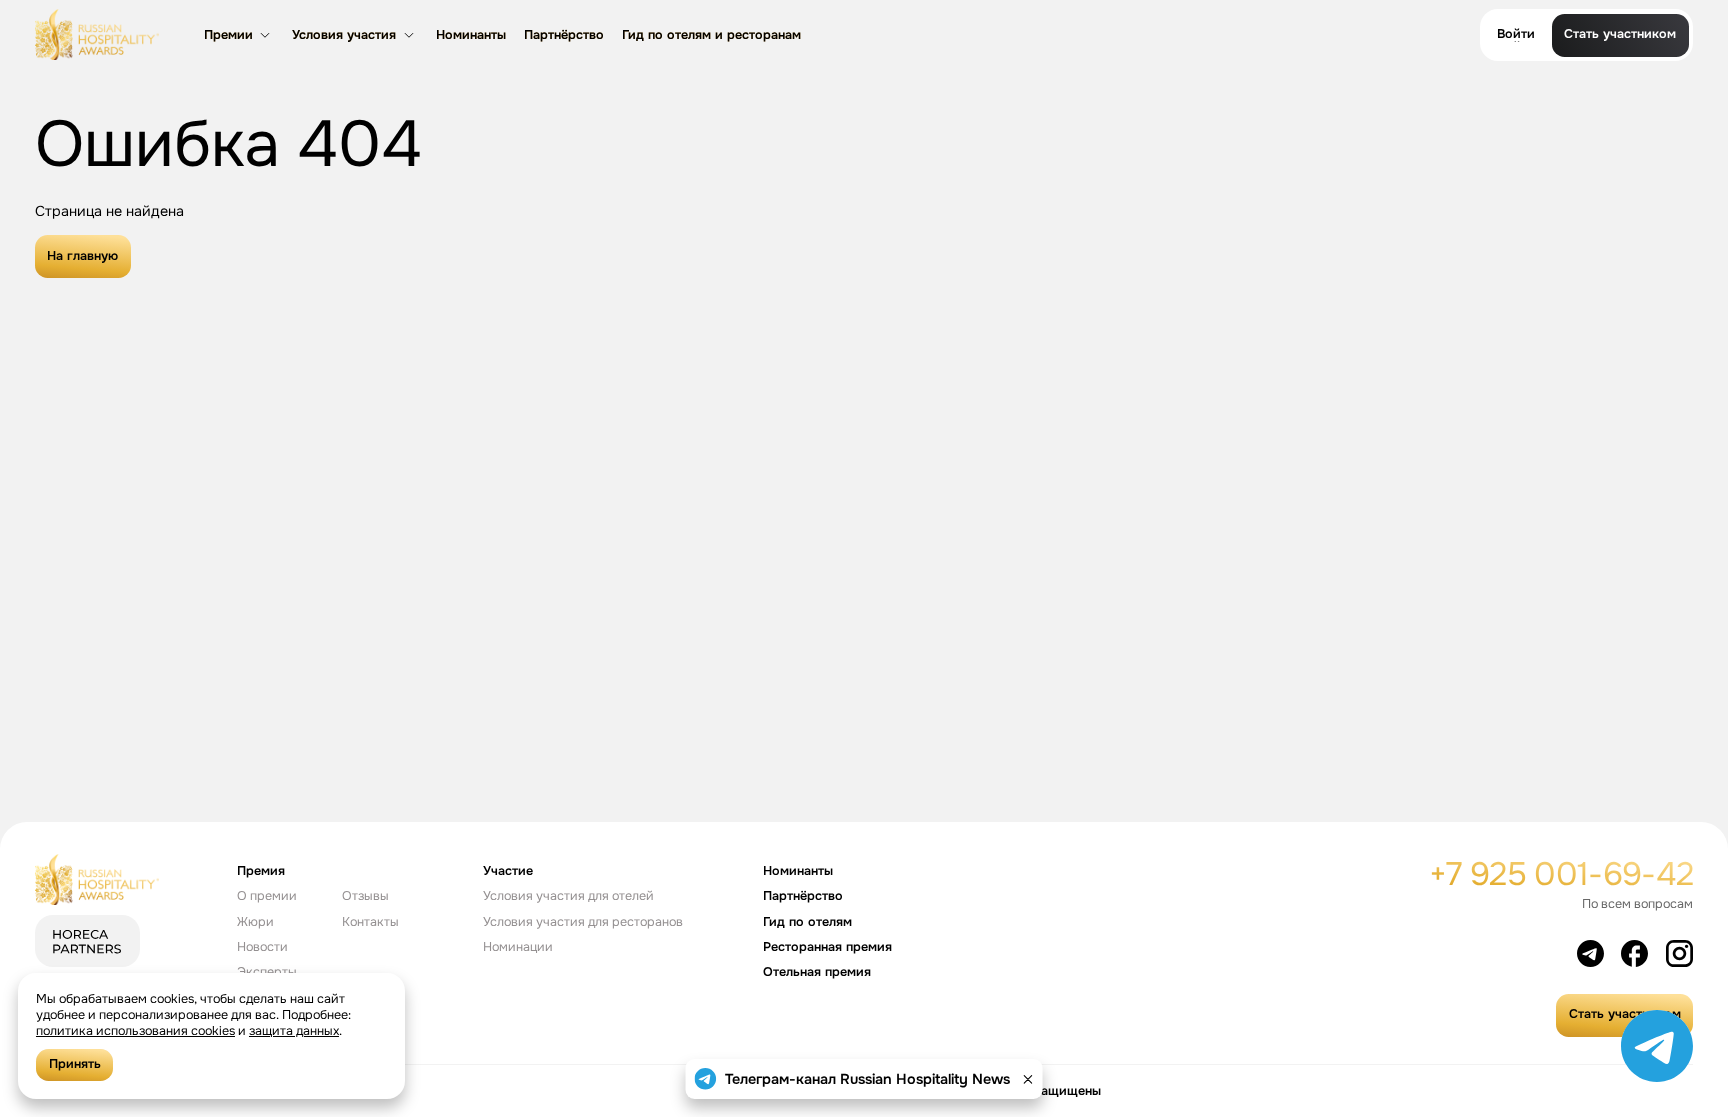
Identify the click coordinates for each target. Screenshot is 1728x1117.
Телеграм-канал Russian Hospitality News (867, 1079)
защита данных (294, 1031)
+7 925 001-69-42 (1561, 874)
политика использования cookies (135, 1031)
